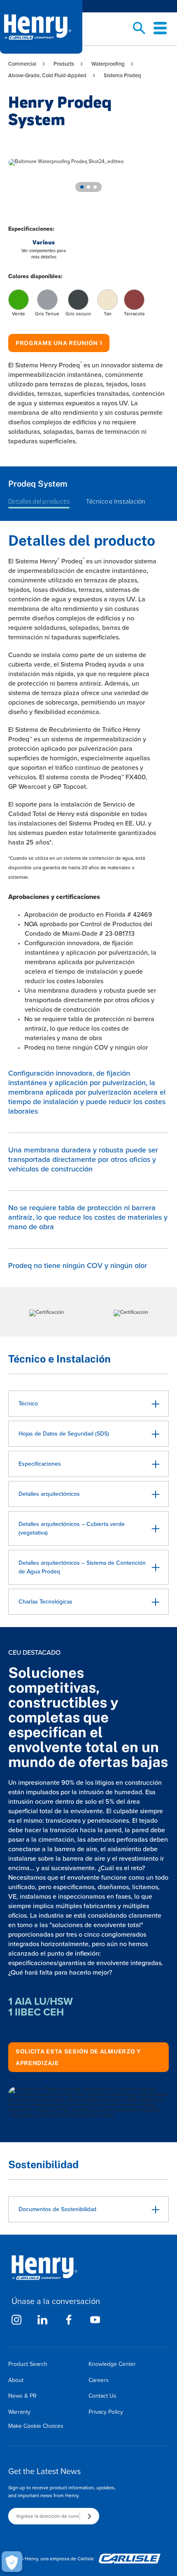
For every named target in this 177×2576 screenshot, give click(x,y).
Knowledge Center (112, 2364)
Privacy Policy (106, 2412)
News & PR (22, 2396)
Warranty (19, 2412)
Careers (99, 2380)
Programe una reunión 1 (59, 343)
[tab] (82, 187)
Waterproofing (108, 64)
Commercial (22, 64)
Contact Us (102, 2396)
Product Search (28, 2364)
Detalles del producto (39, 501)
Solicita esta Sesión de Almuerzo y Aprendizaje (78, 2057)
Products (64, 64)
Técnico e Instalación (116, 501)
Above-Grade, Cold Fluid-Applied (47, 75)
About (16, 2380)
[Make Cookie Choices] (12, 2562)
